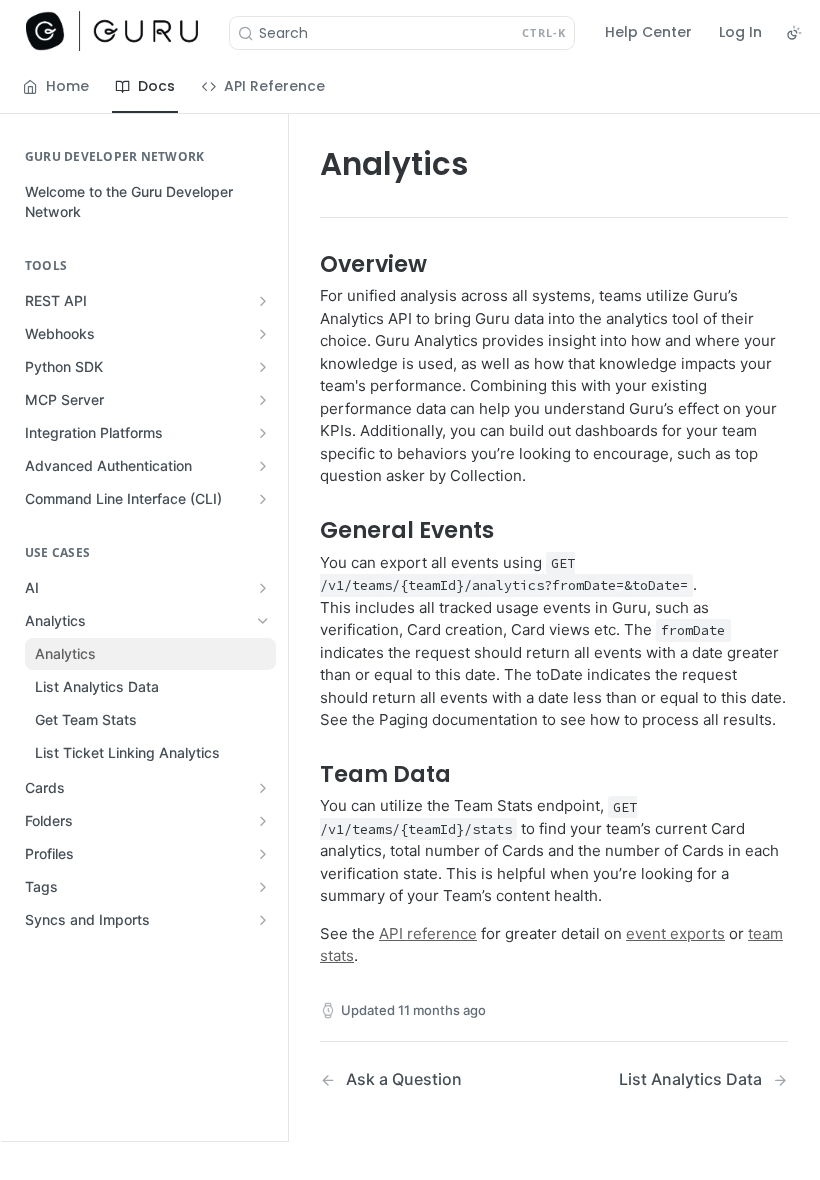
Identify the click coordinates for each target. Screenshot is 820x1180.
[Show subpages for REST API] (263, 301)
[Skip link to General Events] (306, 530)
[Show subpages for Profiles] (263, 854)
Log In (740, 32)
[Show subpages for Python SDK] (263, 367)
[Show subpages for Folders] (263, 821)
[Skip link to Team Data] (306, 773)
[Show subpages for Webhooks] (263, 334)
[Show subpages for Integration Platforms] (263, 433)
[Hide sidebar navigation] (284, 627)
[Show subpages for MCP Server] (263, 400)
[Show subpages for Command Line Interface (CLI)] (263, 499)
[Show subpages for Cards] (263, 788)
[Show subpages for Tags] (263, 887)
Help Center (648, 32)
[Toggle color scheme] (794, 33)
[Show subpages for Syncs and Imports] (263, 920)
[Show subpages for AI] (263, 588)
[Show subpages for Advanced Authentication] (263, 466)
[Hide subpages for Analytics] (263, 621)
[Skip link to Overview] (306, 264)
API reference (428, 933)
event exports (675, 933)
